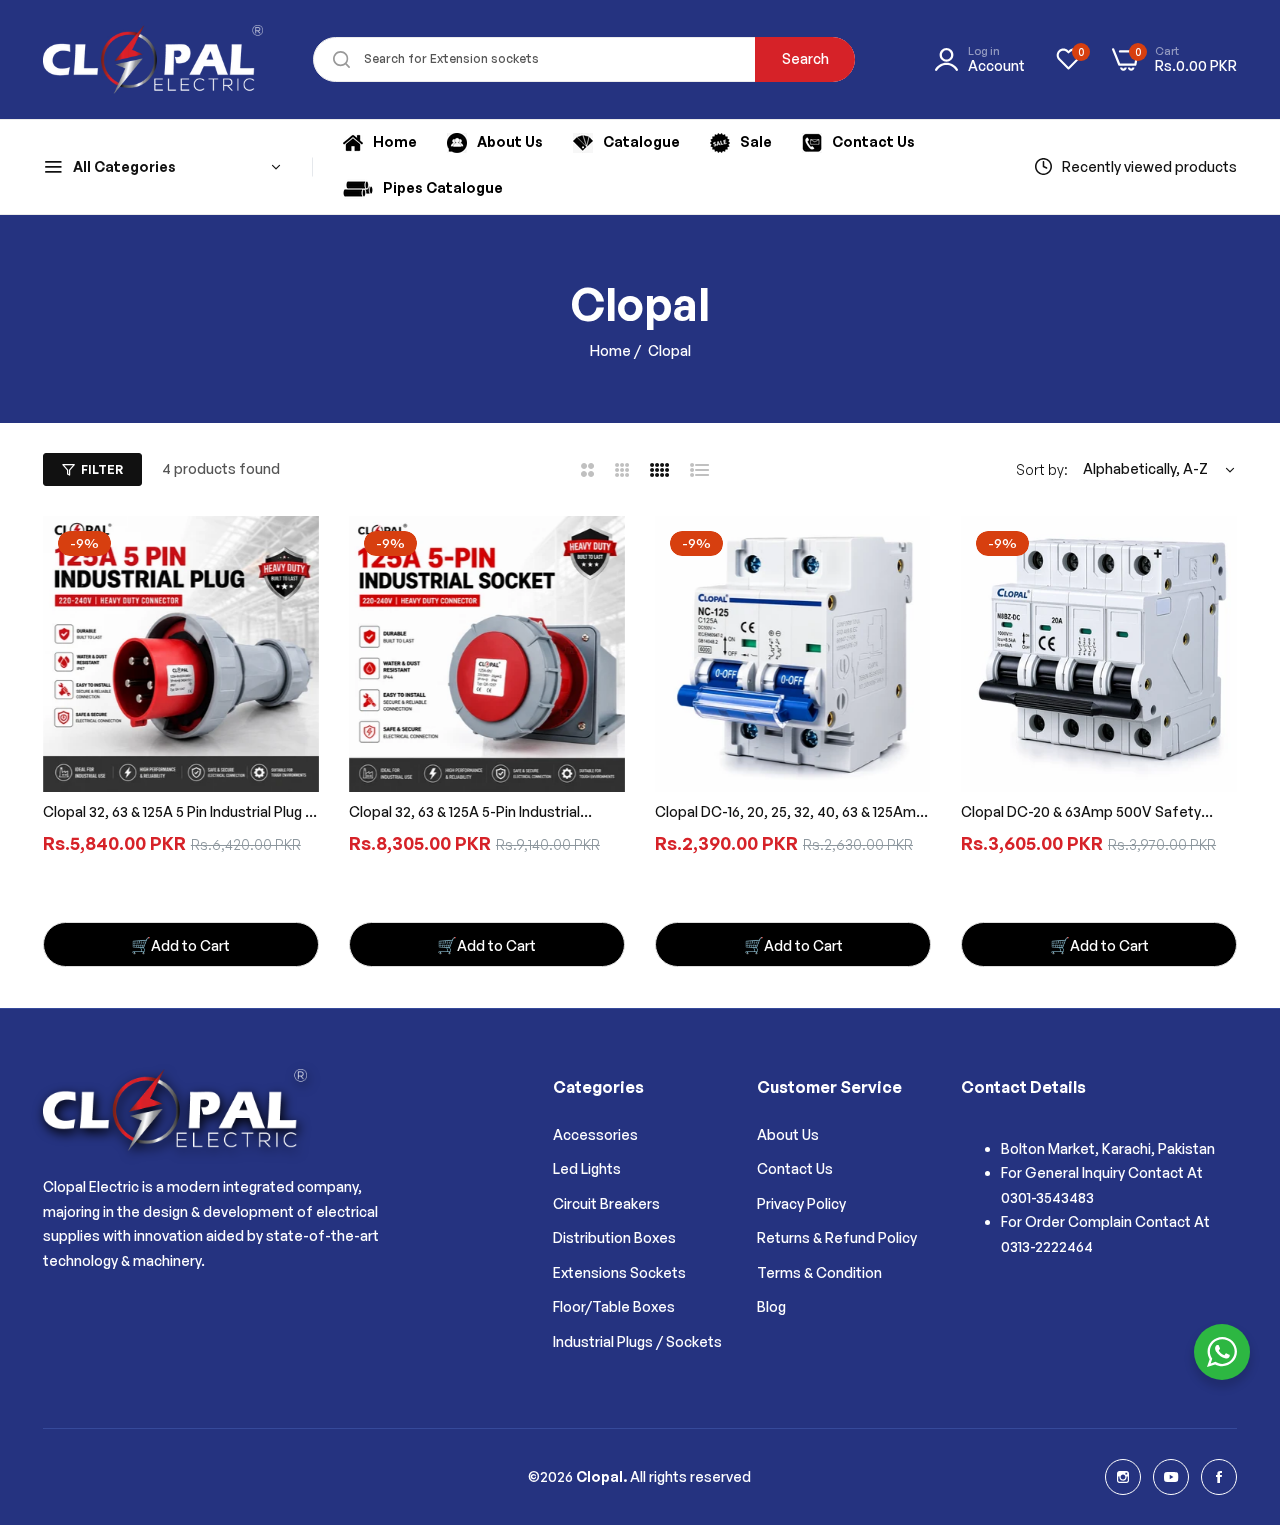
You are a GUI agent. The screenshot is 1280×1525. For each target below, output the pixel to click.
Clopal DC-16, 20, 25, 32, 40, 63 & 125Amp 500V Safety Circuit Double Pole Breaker (790, 814)
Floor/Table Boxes (614, 1306)
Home (610, 350)
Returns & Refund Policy (837, 1237)
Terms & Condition (819, 1272)
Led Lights (587, 1168)
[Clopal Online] (153, 59)
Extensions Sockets (619, 1272)
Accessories (595, 1134)
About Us (788, 1134)
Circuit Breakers (606, 1203)
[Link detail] (1123, 1477)
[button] (181, 944)
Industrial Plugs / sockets (637, 1341)
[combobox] (584, 59)
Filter (102, 469)
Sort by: (1042, 469)
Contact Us (795, 1168)
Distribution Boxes (614, 1237)
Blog (771, 1306)
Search (805, 58)
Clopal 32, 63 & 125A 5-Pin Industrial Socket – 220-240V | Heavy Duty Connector (464, 814)
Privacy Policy (801, 1203)
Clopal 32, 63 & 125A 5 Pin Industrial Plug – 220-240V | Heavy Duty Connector (178, 814)
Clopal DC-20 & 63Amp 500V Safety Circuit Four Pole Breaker (1081, 814)
